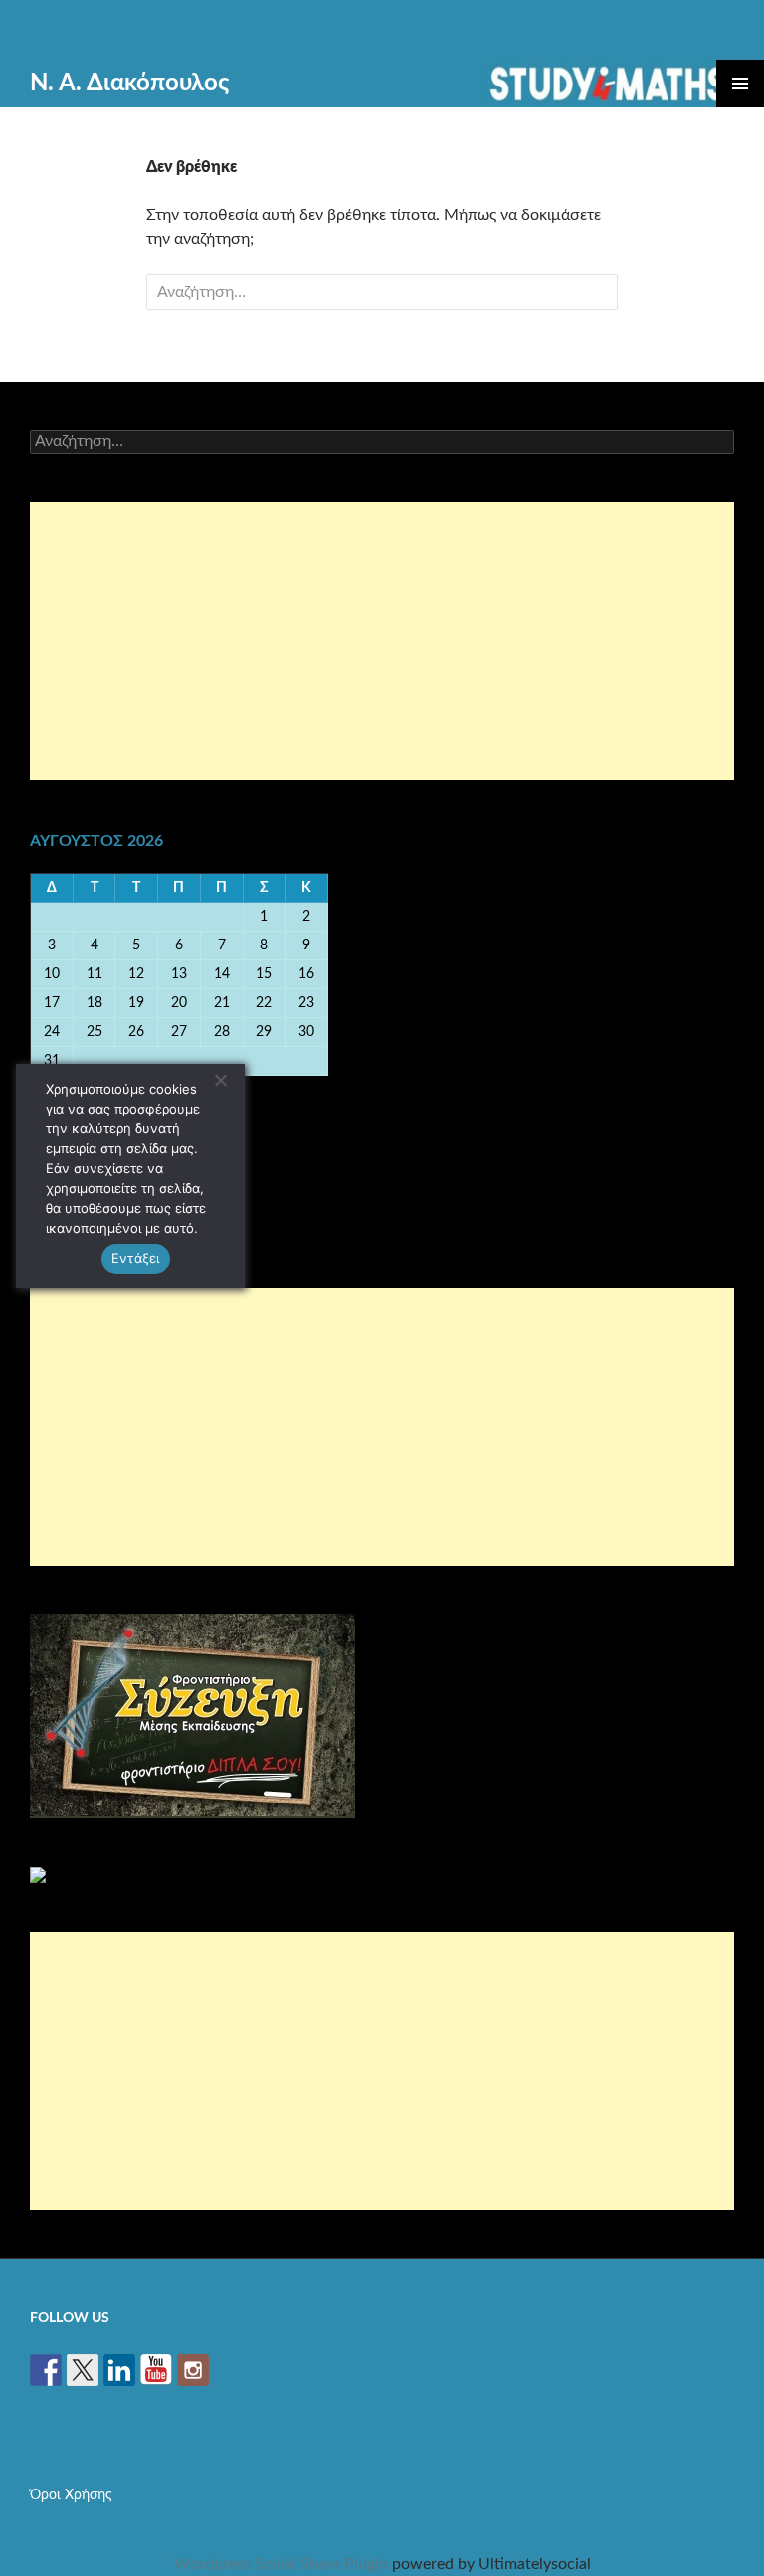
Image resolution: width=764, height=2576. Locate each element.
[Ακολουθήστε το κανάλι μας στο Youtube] (156, 2370)
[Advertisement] (382, 641)
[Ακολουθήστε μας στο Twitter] (83, 2370)
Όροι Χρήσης (71, 2495)
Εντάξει (136, 1258)
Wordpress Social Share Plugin (283, 2564)
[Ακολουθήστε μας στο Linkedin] (119, 2370)
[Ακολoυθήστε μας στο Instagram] (193, 2370)
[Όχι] (220, 1080)
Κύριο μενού (740, 84)
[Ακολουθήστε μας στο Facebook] (46, 2370)
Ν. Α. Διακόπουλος (129, 84)
